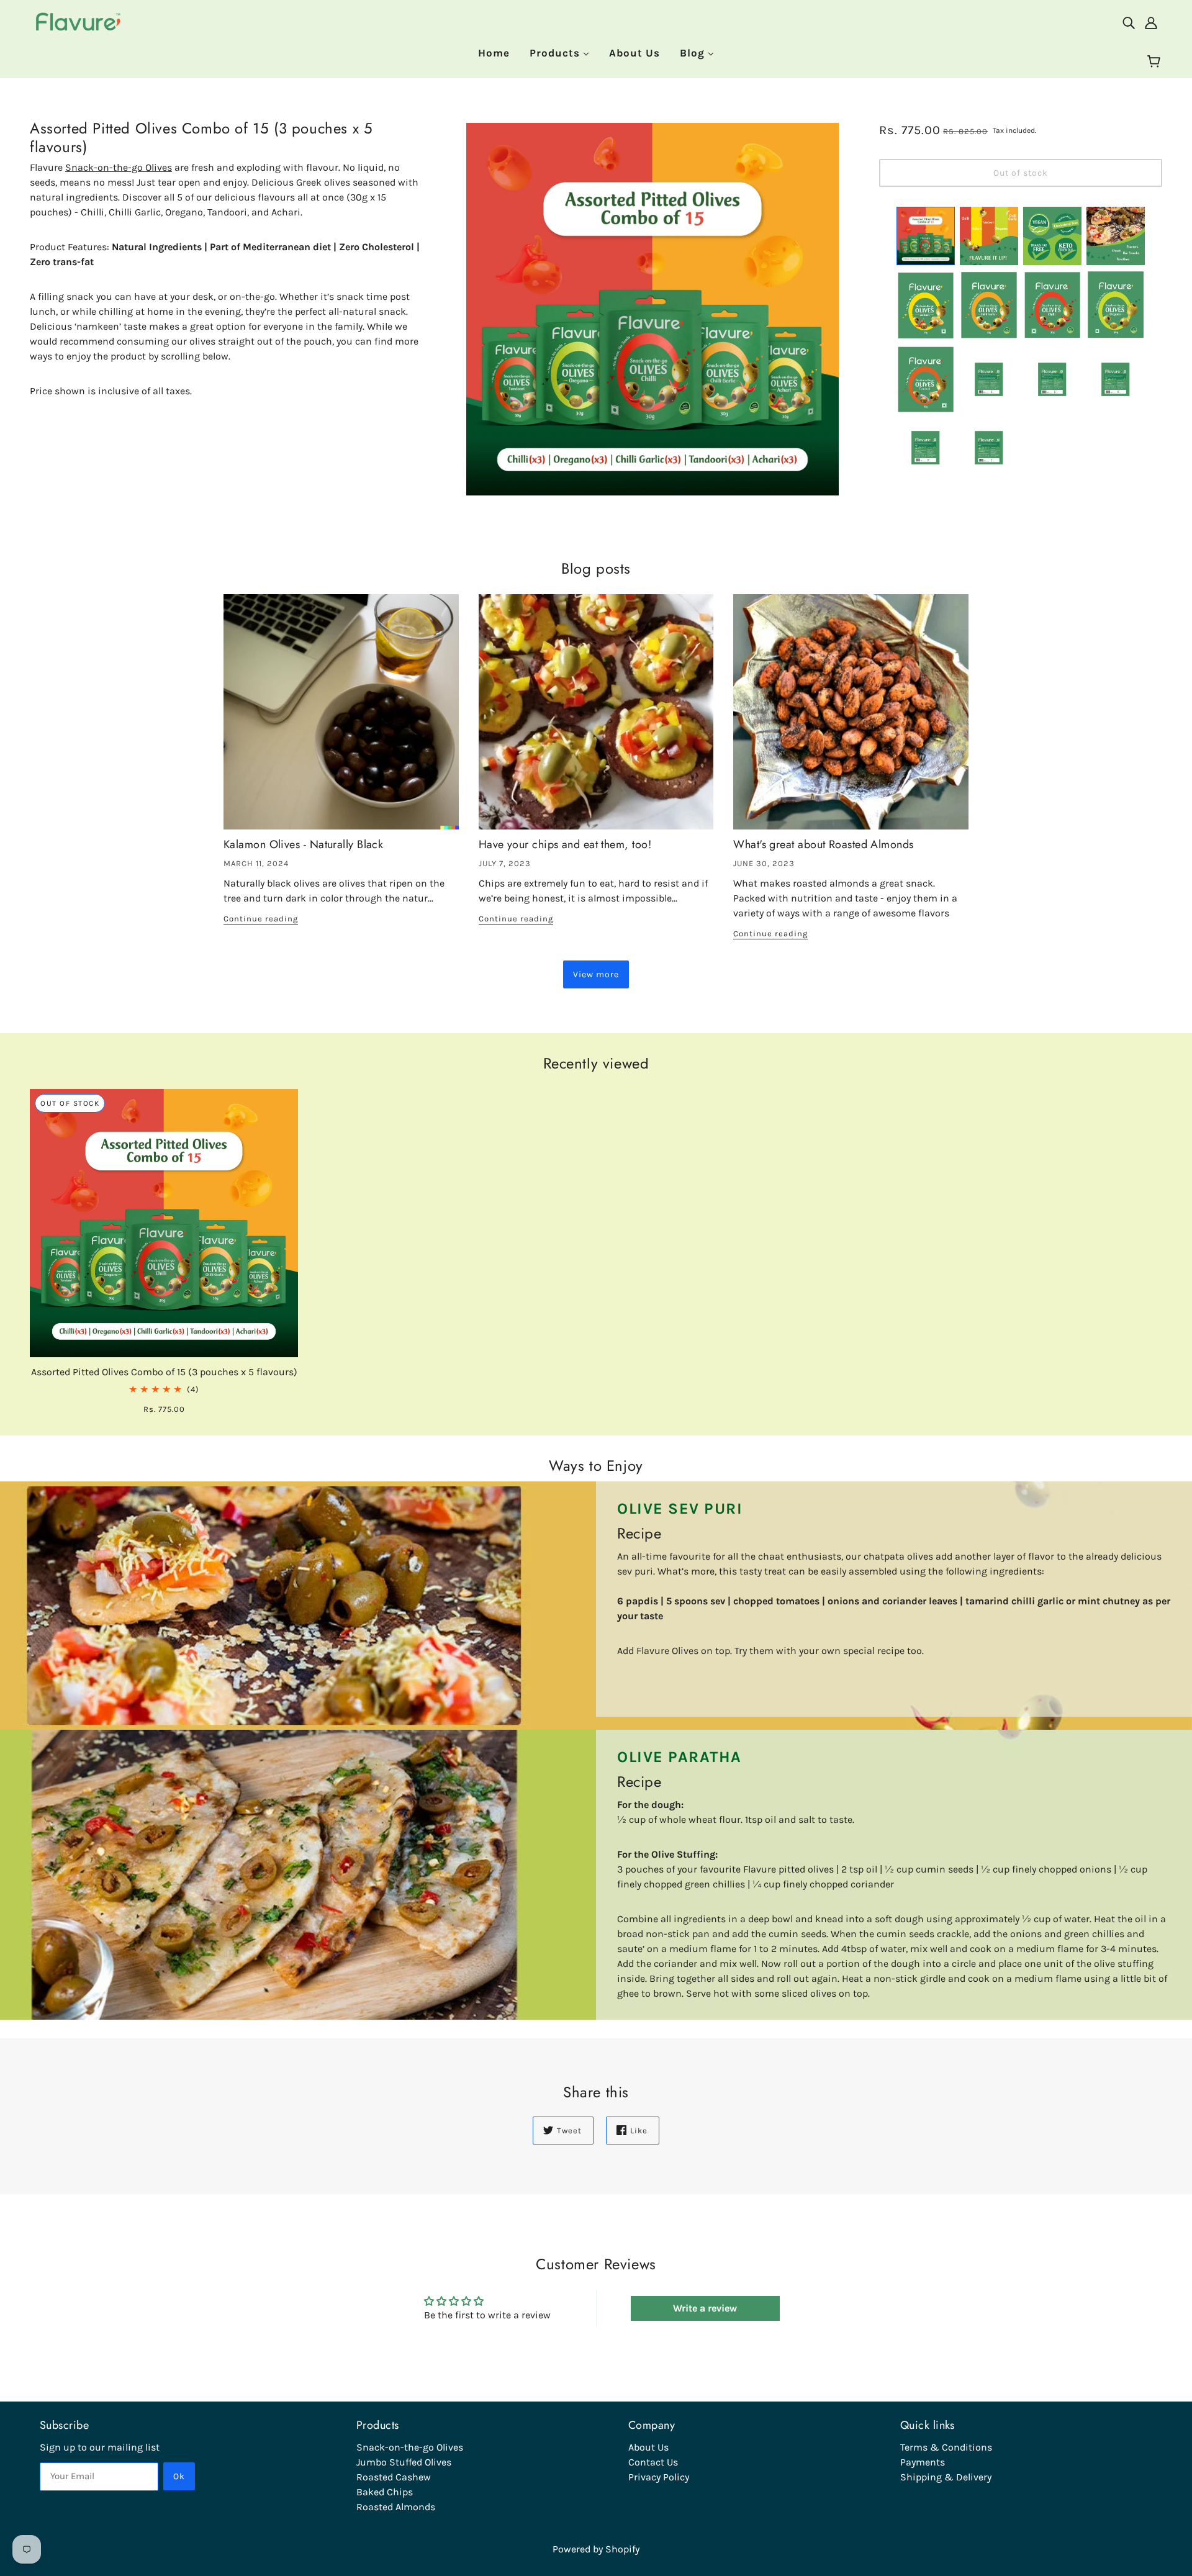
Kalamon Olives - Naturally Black (303, 844)
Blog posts (596, 569)
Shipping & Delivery (946, 2477)
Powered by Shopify (596, 2549)
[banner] (79, 21)
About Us (648, 2447)
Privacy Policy (659, 2477)
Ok (179, 2476)
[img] (1129, 22)
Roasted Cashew (394, 2477)
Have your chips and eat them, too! (565, 844)
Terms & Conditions (946, 2447)
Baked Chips (385, 2492)
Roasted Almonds (396, 2507)
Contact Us (653, 2462)
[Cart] (1156, 62)
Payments (923, 2462)
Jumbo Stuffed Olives (404, 2462)
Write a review (705, 2308)
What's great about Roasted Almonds (823, 844)
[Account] (1151, 22)
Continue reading (261, 919)
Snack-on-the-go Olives (119, 167)
